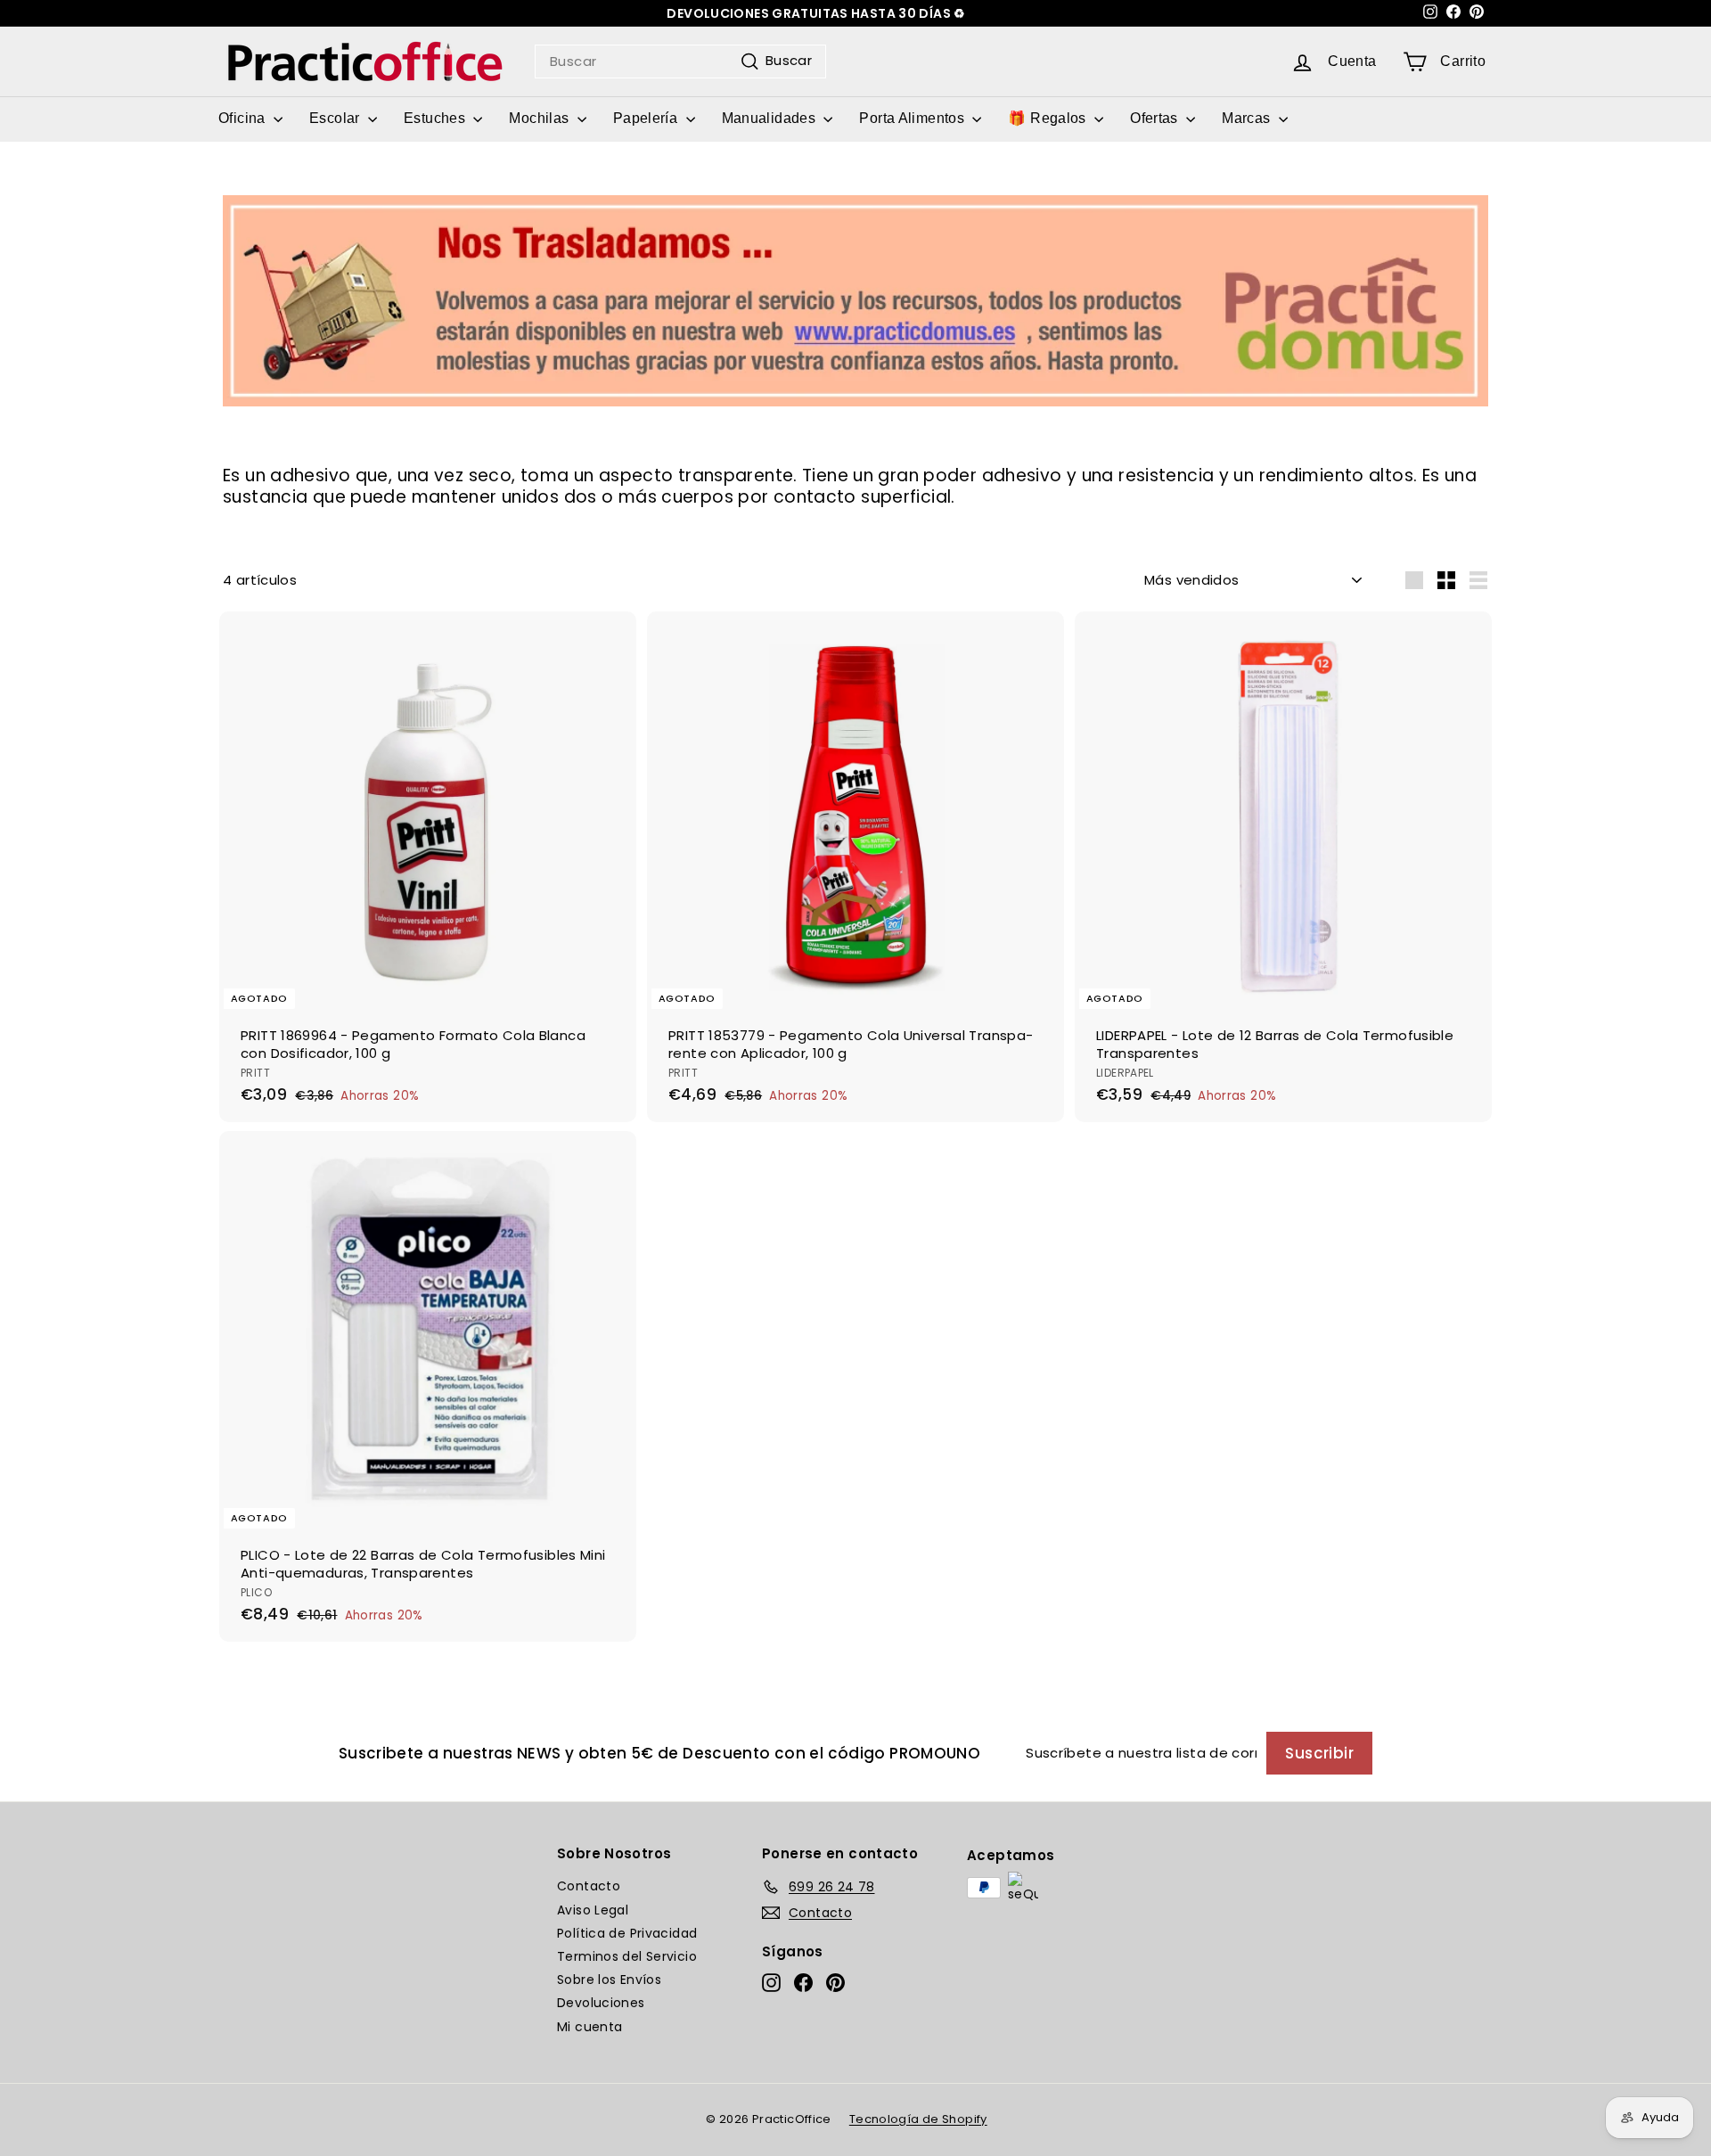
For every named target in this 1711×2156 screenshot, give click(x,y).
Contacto (589, 1886)
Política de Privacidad (627, 1933)
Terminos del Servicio (627, 1956)
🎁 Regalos (1049, 118)
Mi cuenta (589, 2027)
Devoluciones (601, 2003)
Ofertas (1156, 118)
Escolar (336, 118)
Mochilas (540, 118)
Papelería (647, 118)
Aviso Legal (593, 1910)
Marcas (1248, 118)
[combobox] (680, 61)
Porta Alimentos (913, 118)
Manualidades (771, 118)
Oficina (244, 118)
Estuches (436, 118)
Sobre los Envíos (609, 1980)
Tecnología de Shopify (918, 2119)
